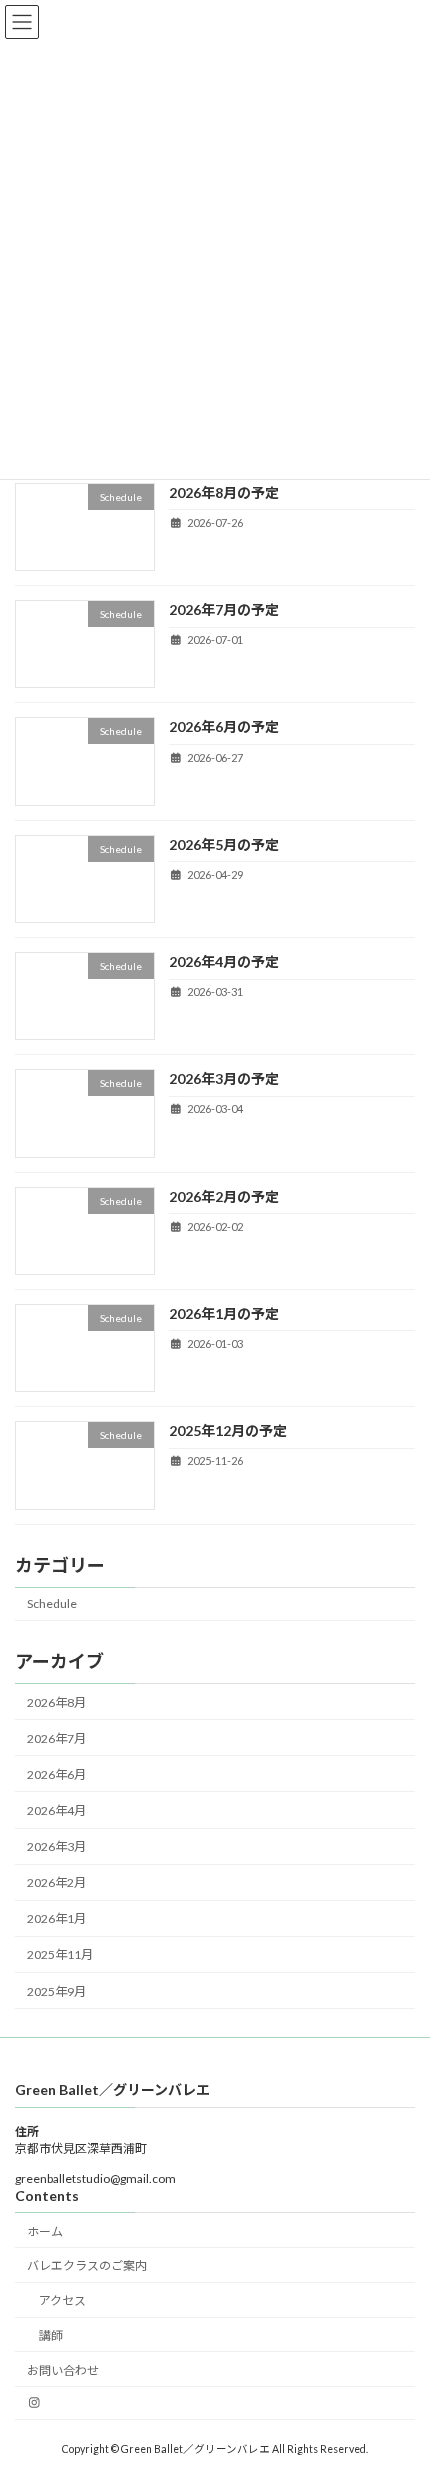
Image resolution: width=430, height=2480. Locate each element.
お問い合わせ (63, 2370)
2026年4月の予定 (224, 961)
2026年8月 (56, 1701)
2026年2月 (56, 1882)
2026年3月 (56, 1846)
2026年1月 (56, 1918)
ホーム (45, 2231)
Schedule (52, 1603)
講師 (51, 2335)
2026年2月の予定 (224, 1195)
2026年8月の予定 (224, 492)
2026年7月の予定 (224, 609)
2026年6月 (56, 1774)
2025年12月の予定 (228, 1430)
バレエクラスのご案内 (87, 2265)
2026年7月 (56, 1738)
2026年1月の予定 (224, 1313)
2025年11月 (60, 1954)
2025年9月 (56, 1990)
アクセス (62, 2300)
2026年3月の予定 (224, 1078)
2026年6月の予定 (224, 726)
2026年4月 (56, 1810)
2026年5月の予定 (224, 843)
